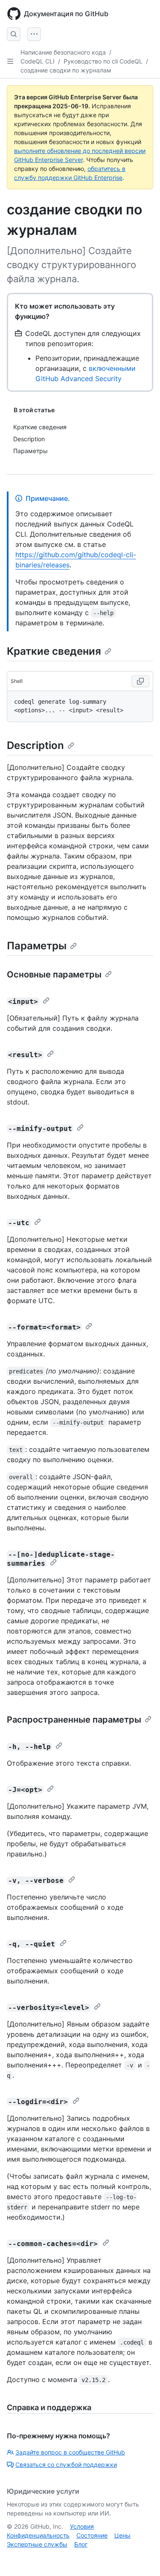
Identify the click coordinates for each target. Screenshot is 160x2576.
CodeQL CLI (38, 61)
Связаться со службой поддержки (66, 2465)
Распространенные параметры (74, 1720)
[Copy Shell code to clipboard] (140, 681)
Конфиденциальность (38, 2535)
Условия (82, 2526)
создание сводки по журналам (66, 70)
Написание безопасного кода (63, 52)
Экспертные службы (37, 2544)
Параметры (37, 946)
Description (35, 745)
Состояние (92, 2535)
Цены (122, 2535)
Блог (81, 2544)
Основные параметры (54, 974)
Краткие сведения (54, 651)
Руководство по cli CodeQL (103, 61)
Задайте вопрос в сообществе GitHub (70, 2452)
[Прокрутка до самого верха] (141, 2557)
